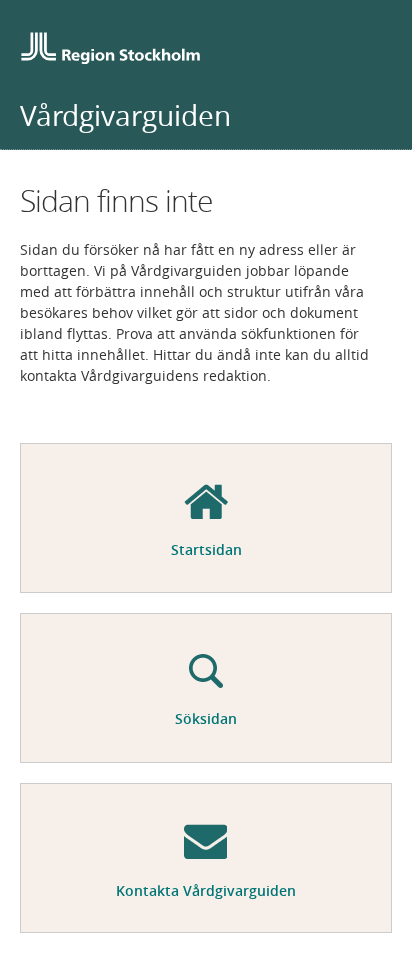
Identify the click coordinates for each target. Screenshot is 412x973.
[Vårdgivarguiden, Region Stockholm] (110, 50)
